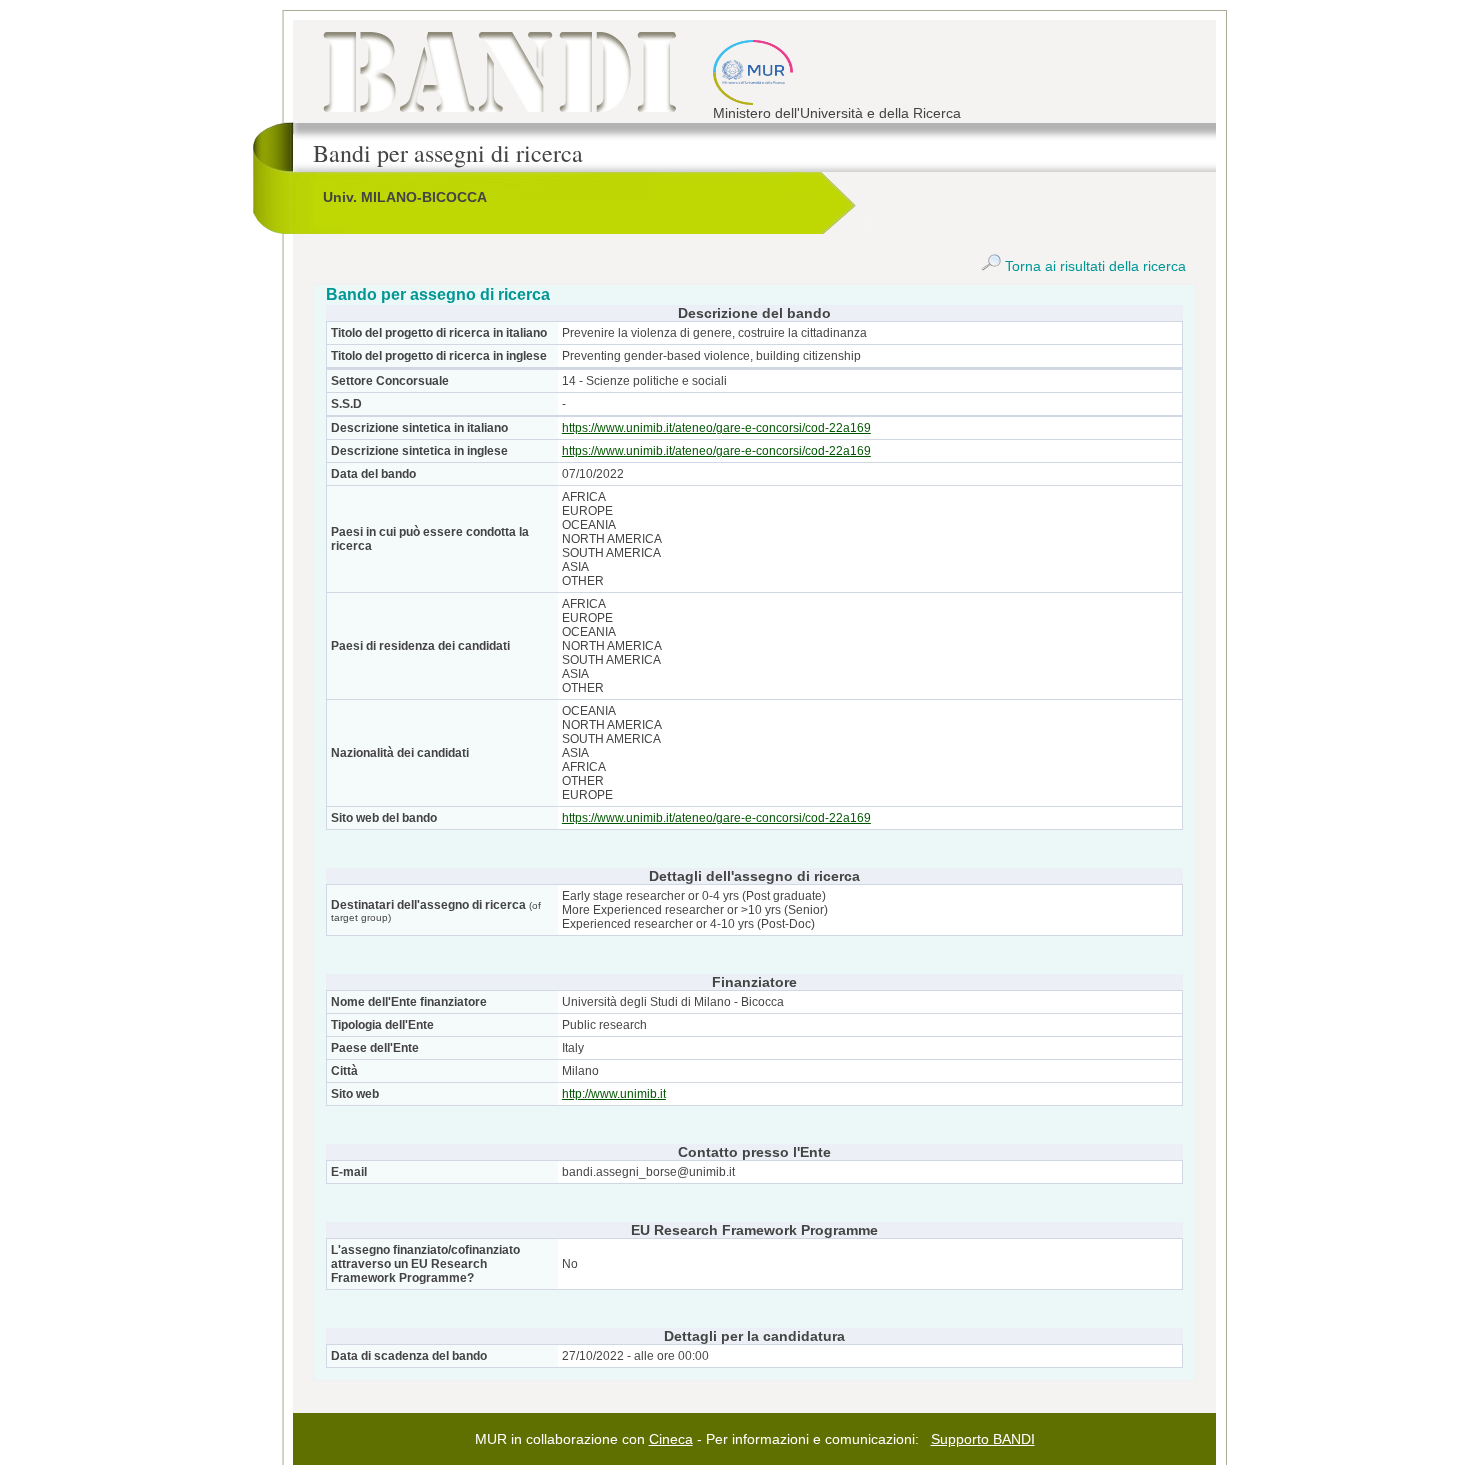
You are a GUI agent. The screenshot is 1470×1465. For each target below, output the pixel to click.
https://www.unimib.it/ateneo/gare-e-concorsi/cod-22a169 (716, 428)
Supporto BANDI (983, 1439)
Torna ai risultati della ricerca (1093, 266)
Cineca (671, 1439)
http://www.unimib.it (614, 1094)
